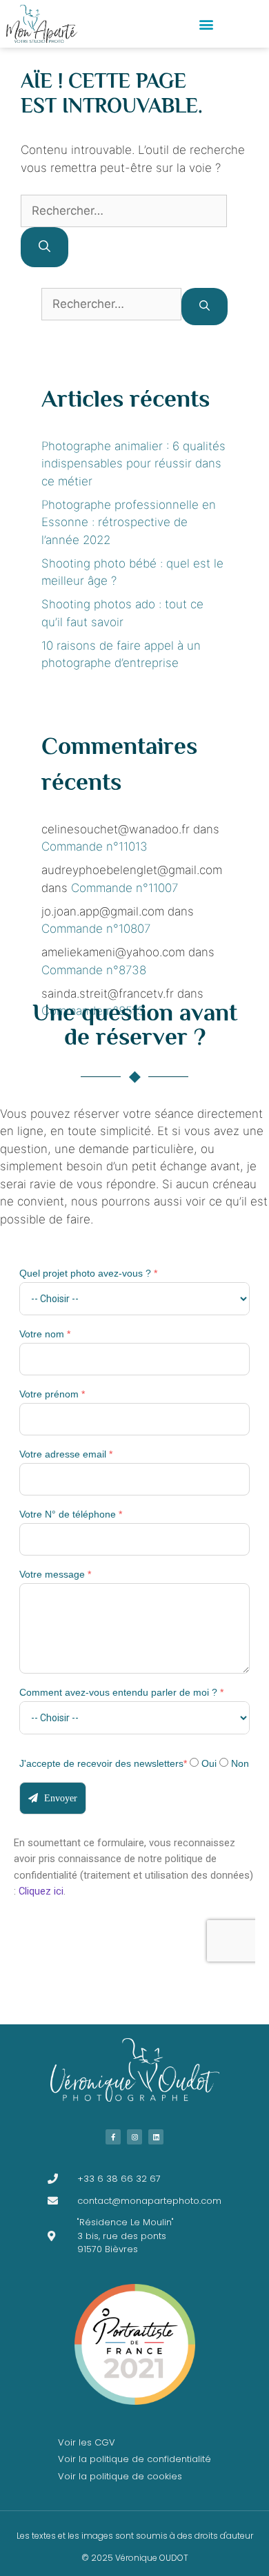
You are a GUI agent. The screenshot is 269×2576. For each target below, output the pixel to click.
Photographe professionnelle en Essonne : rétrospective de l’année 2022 (129, 522)
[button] (207, 24)
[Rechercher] (44, 247)
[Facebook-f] (113, 2137)
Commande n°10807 (96, 929)
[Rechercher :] (124, 211)
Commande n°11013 (94, 846)
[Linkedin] (156, 2137)
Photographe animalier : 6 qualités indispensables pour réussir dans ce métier (133, 464)
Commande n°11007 (124, 888)
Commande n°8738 (94, 970)
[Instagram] (134, 2137)
